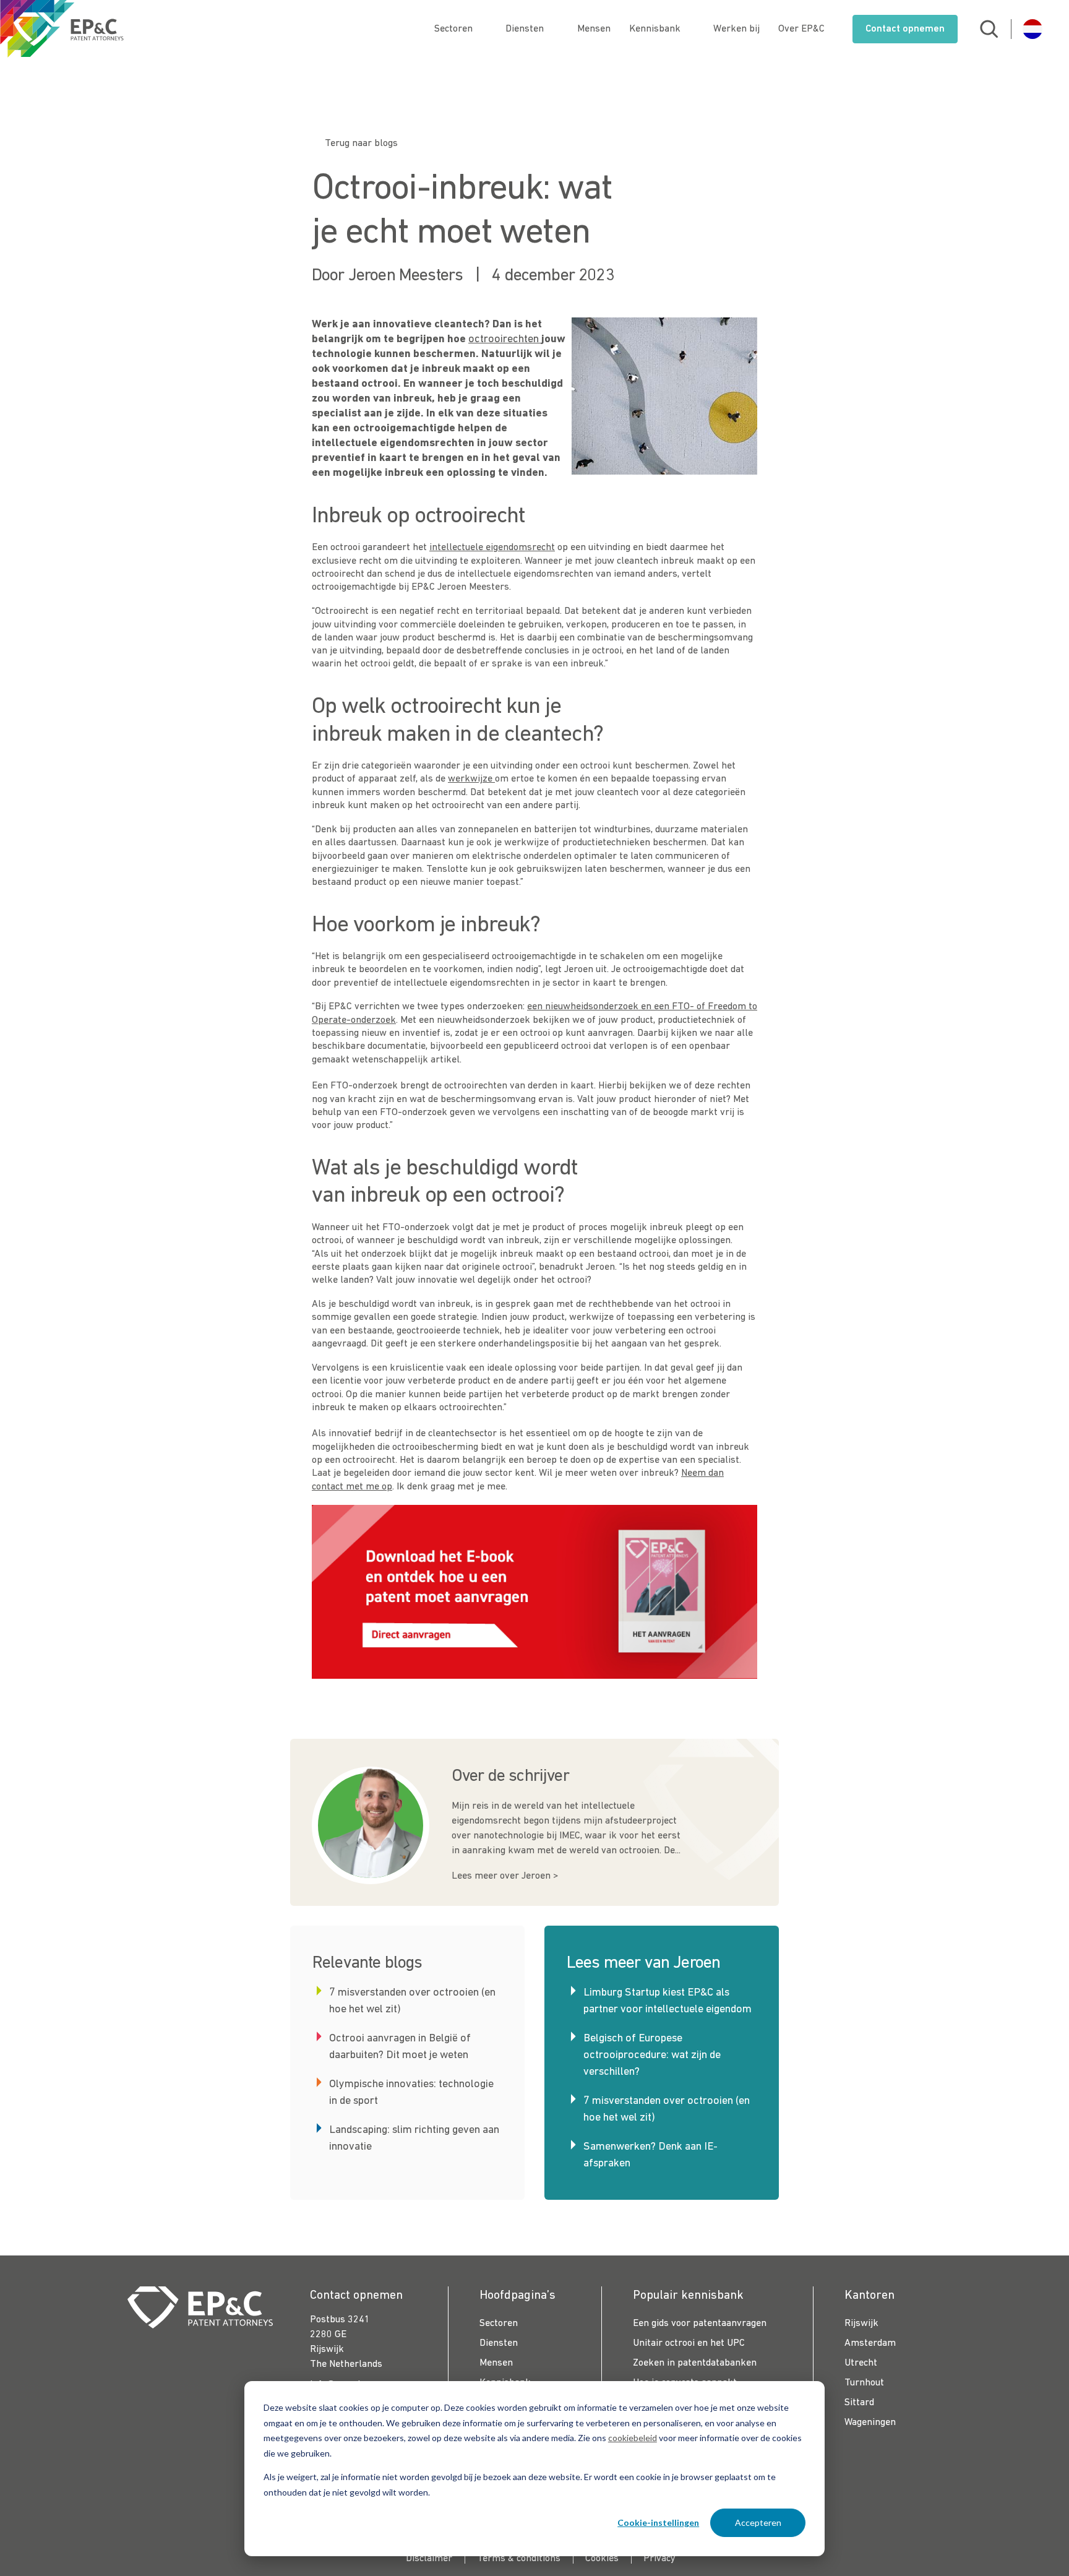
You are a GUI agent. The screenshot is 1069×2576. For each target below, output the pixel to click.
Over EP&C (801, 29)
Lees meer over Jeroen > (505, 1876)
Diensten (525, 29)
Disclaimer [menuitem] (429, 2559)
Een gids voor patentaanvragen (700, 2324)
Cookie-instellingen (658, 2522)
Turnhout (864, 2383)
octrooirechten (505, 339)
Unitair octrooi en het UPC (689, 2343)
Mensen (594, 29)
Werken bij (736, 29)
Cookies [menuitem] (602, 2559)
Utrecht (861, 2363)
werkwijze (471, 779)
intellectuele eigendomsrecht (492, 548)
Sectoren (453, 29)
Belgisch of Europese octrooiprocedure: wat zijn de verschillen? (652, 2055)
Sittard (859, 2403)
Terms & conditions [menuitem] (519, 2559)
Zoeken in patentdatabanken (695, 2363)
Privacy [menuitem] (659, 2559)
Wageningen (870, 2423)
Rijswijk (861, 2324)
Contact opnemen (905, 29)
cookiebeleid (633, 2438)
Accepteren (758, 2522)
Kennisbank (655, 29)
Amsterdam (870, 2343)
